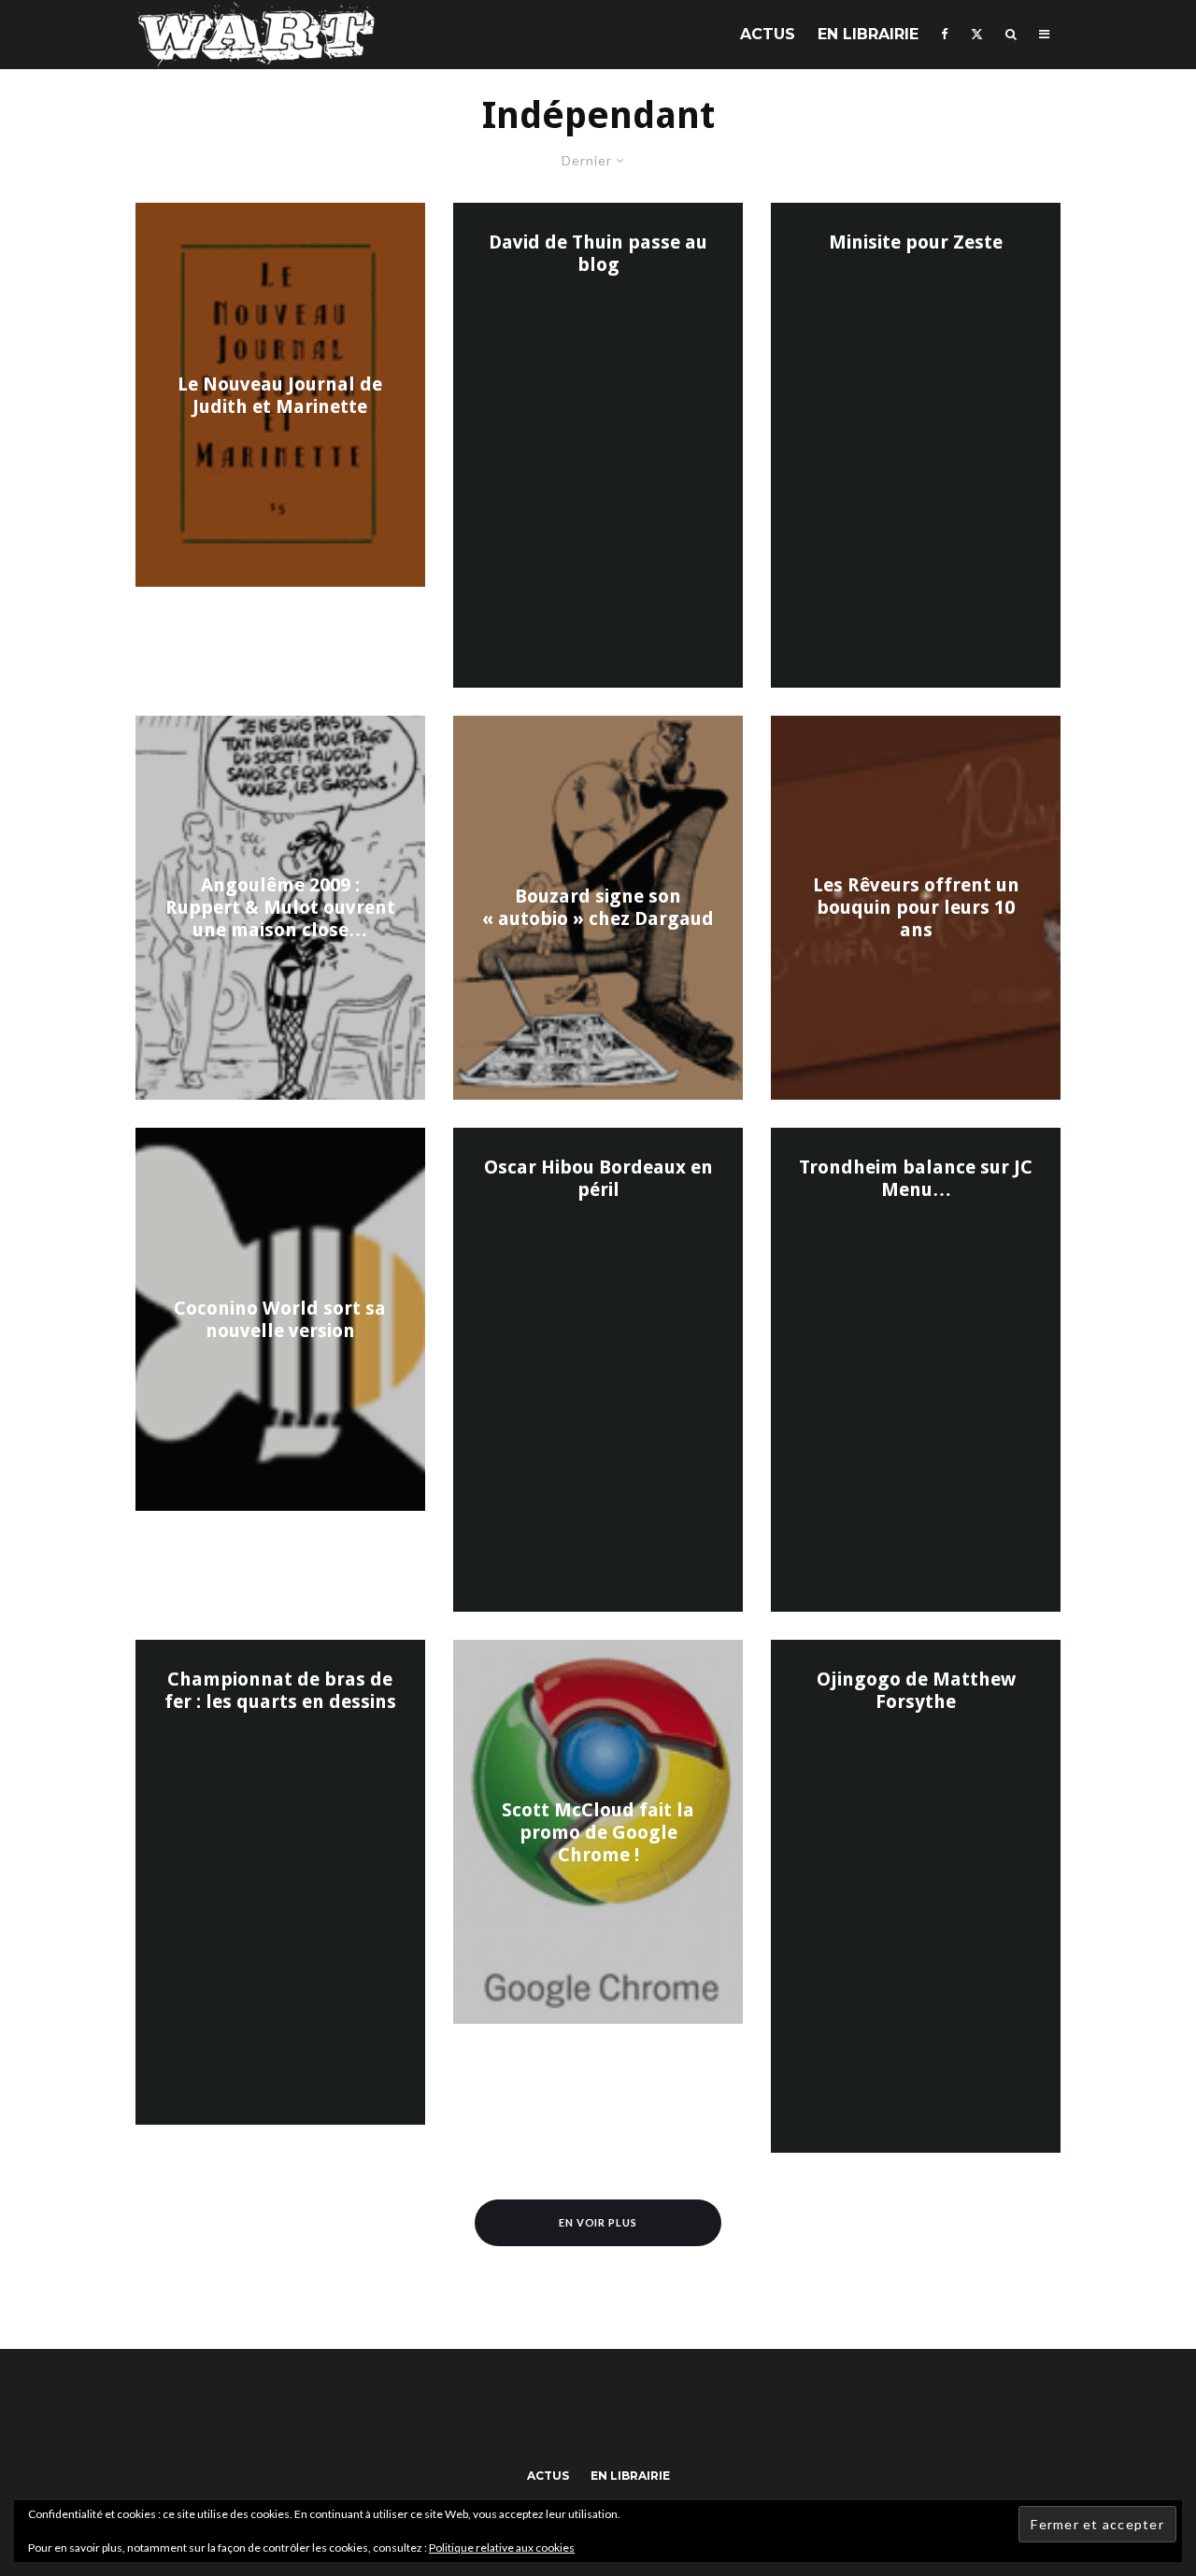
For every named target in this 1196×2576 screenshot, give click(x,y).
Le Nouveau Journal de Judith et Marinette (280, 395)
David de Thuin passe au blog (598, 253)
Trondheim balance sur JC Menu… (916, 1178)
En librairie (868, 34)
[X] (977, 34)
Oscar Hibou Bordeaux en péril (598, 1178)
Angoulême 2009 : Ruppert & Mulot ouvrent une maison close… (280, 907)
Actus (768, 34)
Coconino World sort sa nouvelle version (280, 1319)
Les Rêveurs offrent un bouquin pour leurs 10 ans (916, 907)
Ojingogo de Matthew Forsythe (916, 1690)
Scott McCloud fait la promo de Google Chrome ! (598, 1832)
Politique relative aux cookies (502, 2548)
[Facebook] (945, 34)
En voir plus (598, 2222)
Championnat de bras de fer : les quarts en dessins (280, 1690)
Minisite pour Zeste (916, 242)
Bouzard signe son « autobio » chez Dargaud (598, 907)
